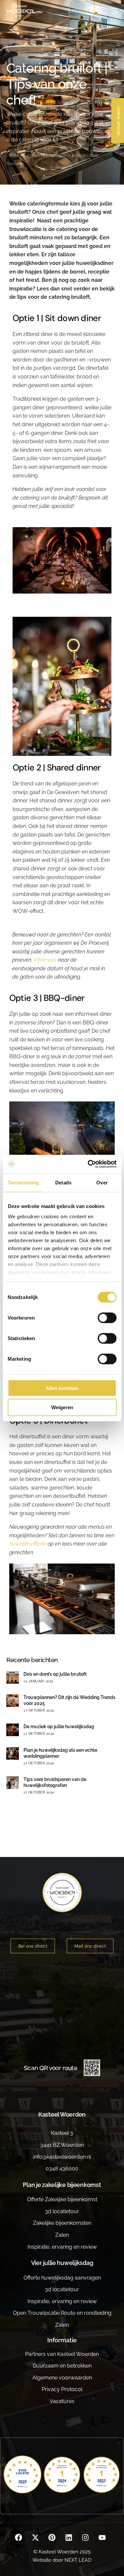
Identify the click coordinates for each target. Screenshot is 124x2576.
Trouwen (15, 163)
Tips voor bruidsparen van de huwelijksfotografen (55, 1782)
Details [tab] (63, 1182)
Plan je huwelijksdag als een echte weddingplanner (60, 1753)
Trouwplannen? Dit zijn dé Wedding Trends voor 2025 (69, 1700)
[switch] (107, 1318)
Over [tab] (102, 1182)
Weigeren (62, 1407)
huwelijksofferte (28, 1544)
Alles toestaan (62, 1388)
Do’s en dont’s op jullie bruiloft (55, 1674)
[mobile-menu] (111, 11)
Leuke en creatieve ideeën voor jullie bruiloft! (52, 155)
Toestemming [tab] (23, 1182)
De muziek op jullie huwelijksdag (59, 1727)
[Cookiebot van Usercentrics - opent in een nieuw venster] (88, 1164)
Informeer (45, 960)
